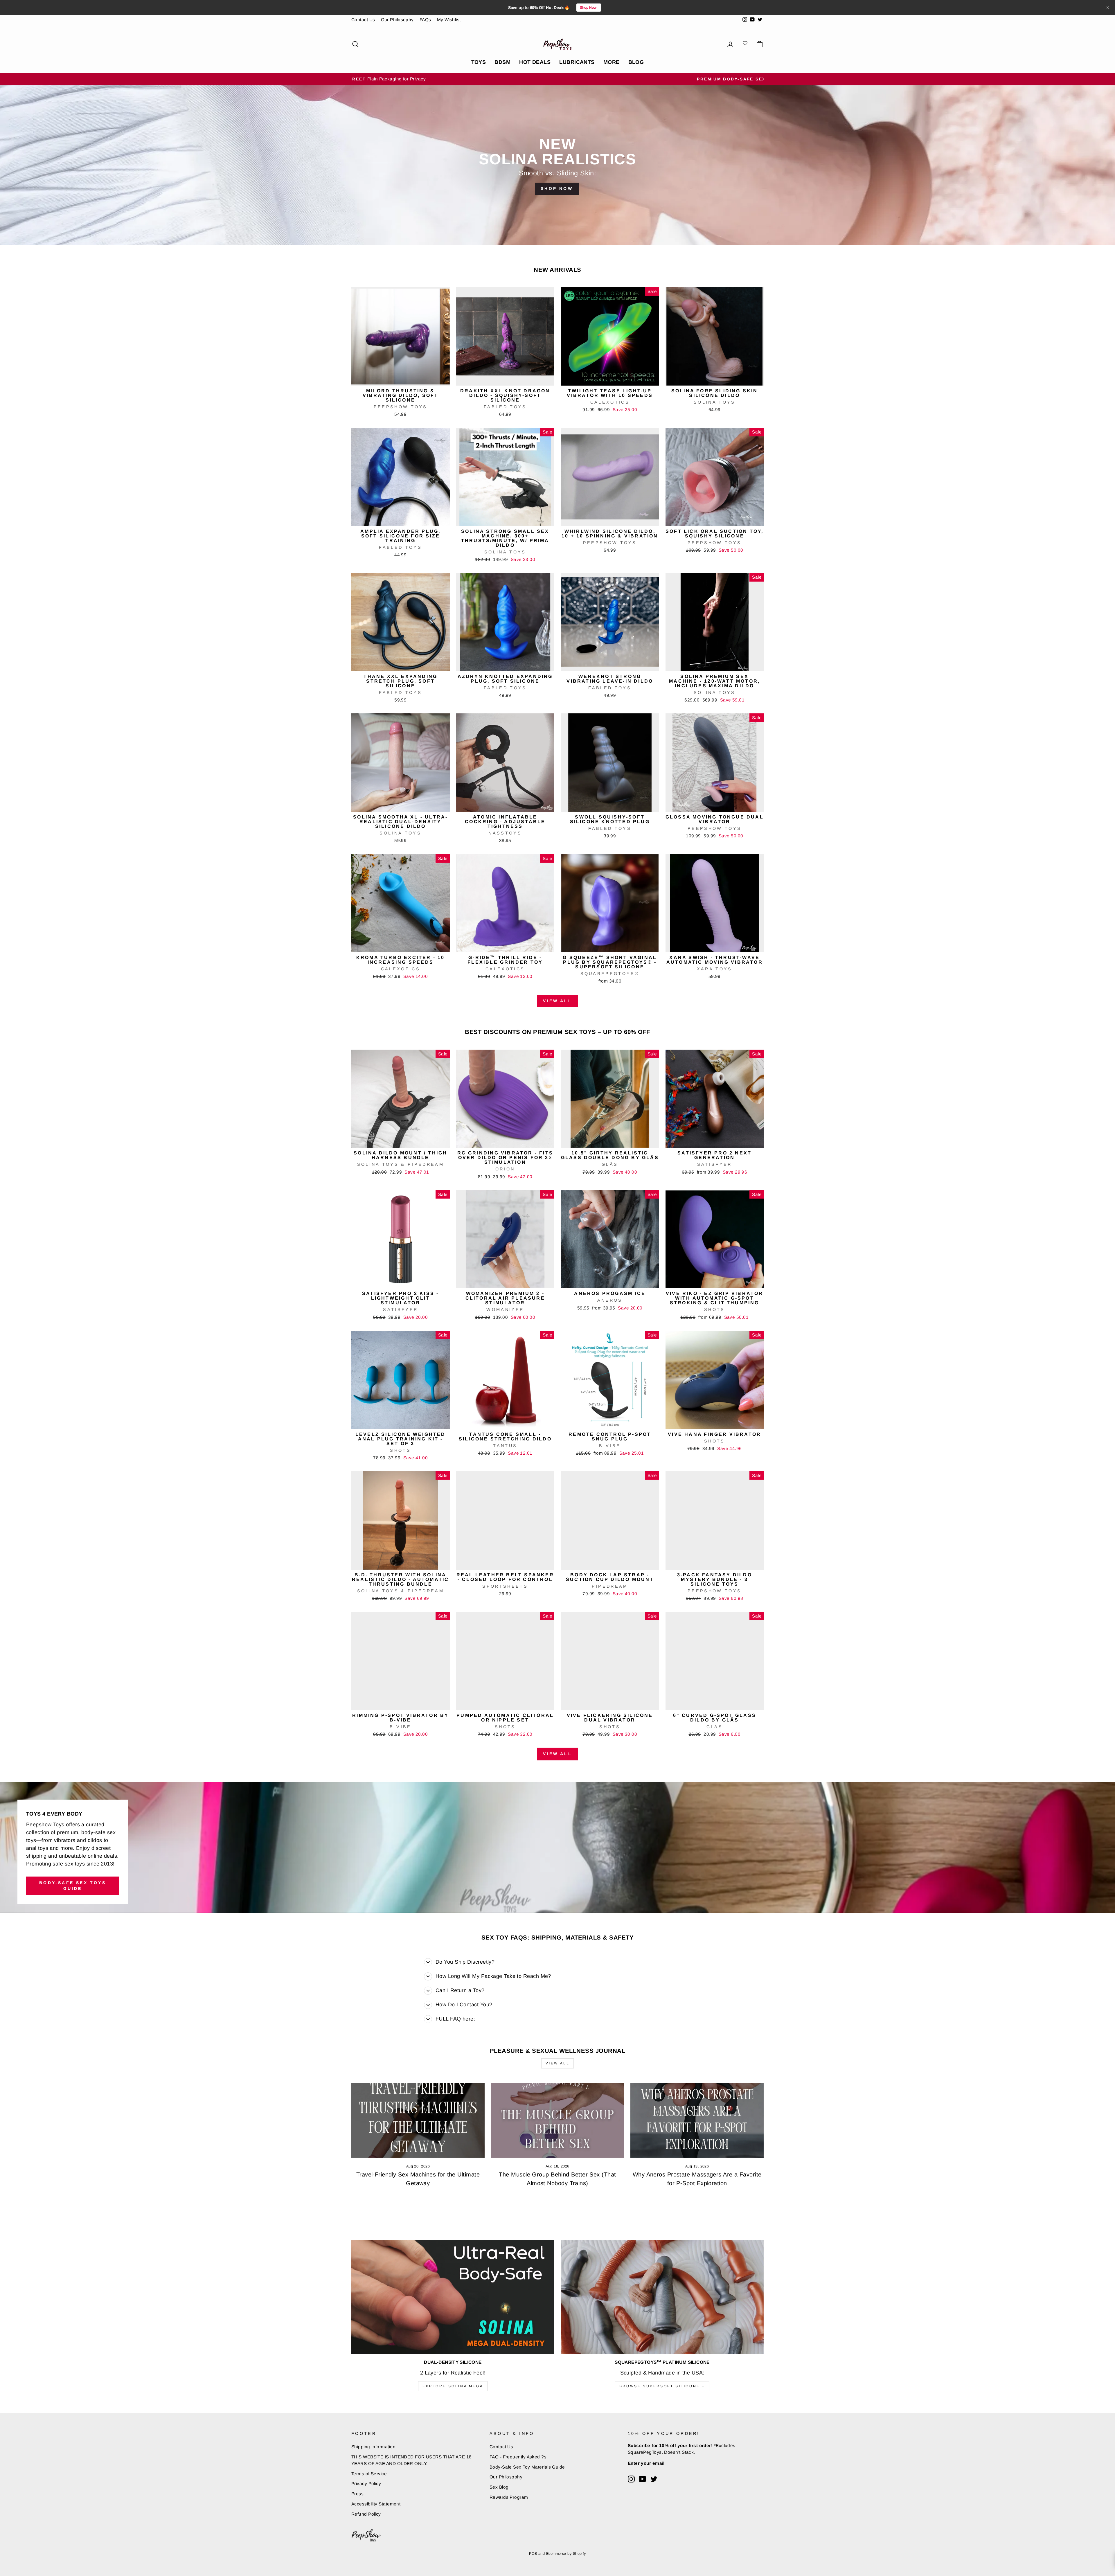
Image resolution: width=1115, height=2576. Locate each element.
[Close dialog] (618, 1196)
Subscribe (557, 1371)
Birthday (512, 1344)
